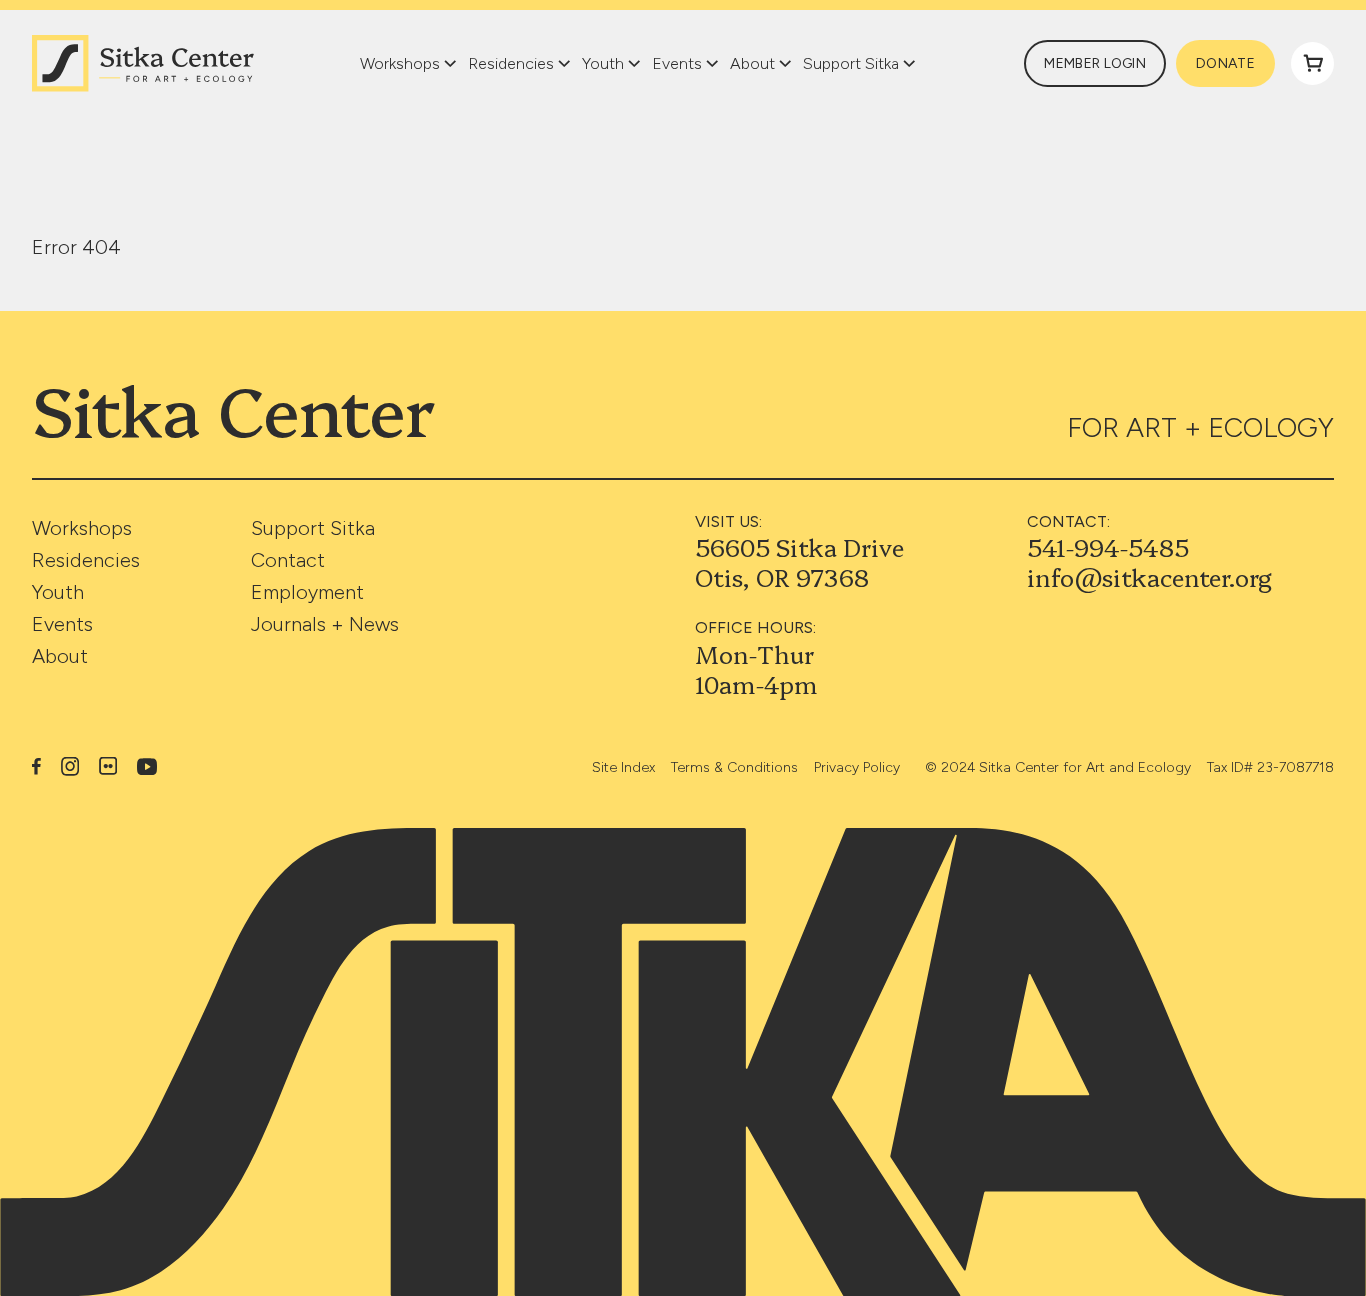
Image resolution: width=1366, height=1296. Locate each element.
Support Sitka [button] (851, 63)
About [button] (752, 63)
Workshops (82, 528)
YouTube (147, 766)
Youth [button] (603, 63)
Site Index (623, 767)
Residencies (86, 560)
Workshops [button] (400, 63)
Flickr (108, 766)
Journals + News (325, 624)
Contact (288, 560)
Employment (307, 592)
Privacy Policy (857, 767)
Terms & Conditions (734, 767)
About (60, 656)
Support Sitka (313, 528)
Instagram (70, 766)
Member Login (1095, 63)
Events (62, 624)
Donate (1225, 63)
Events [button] (677, 63)
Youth (58, 592)
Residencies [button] (511, 63)
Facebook (36, 766)
